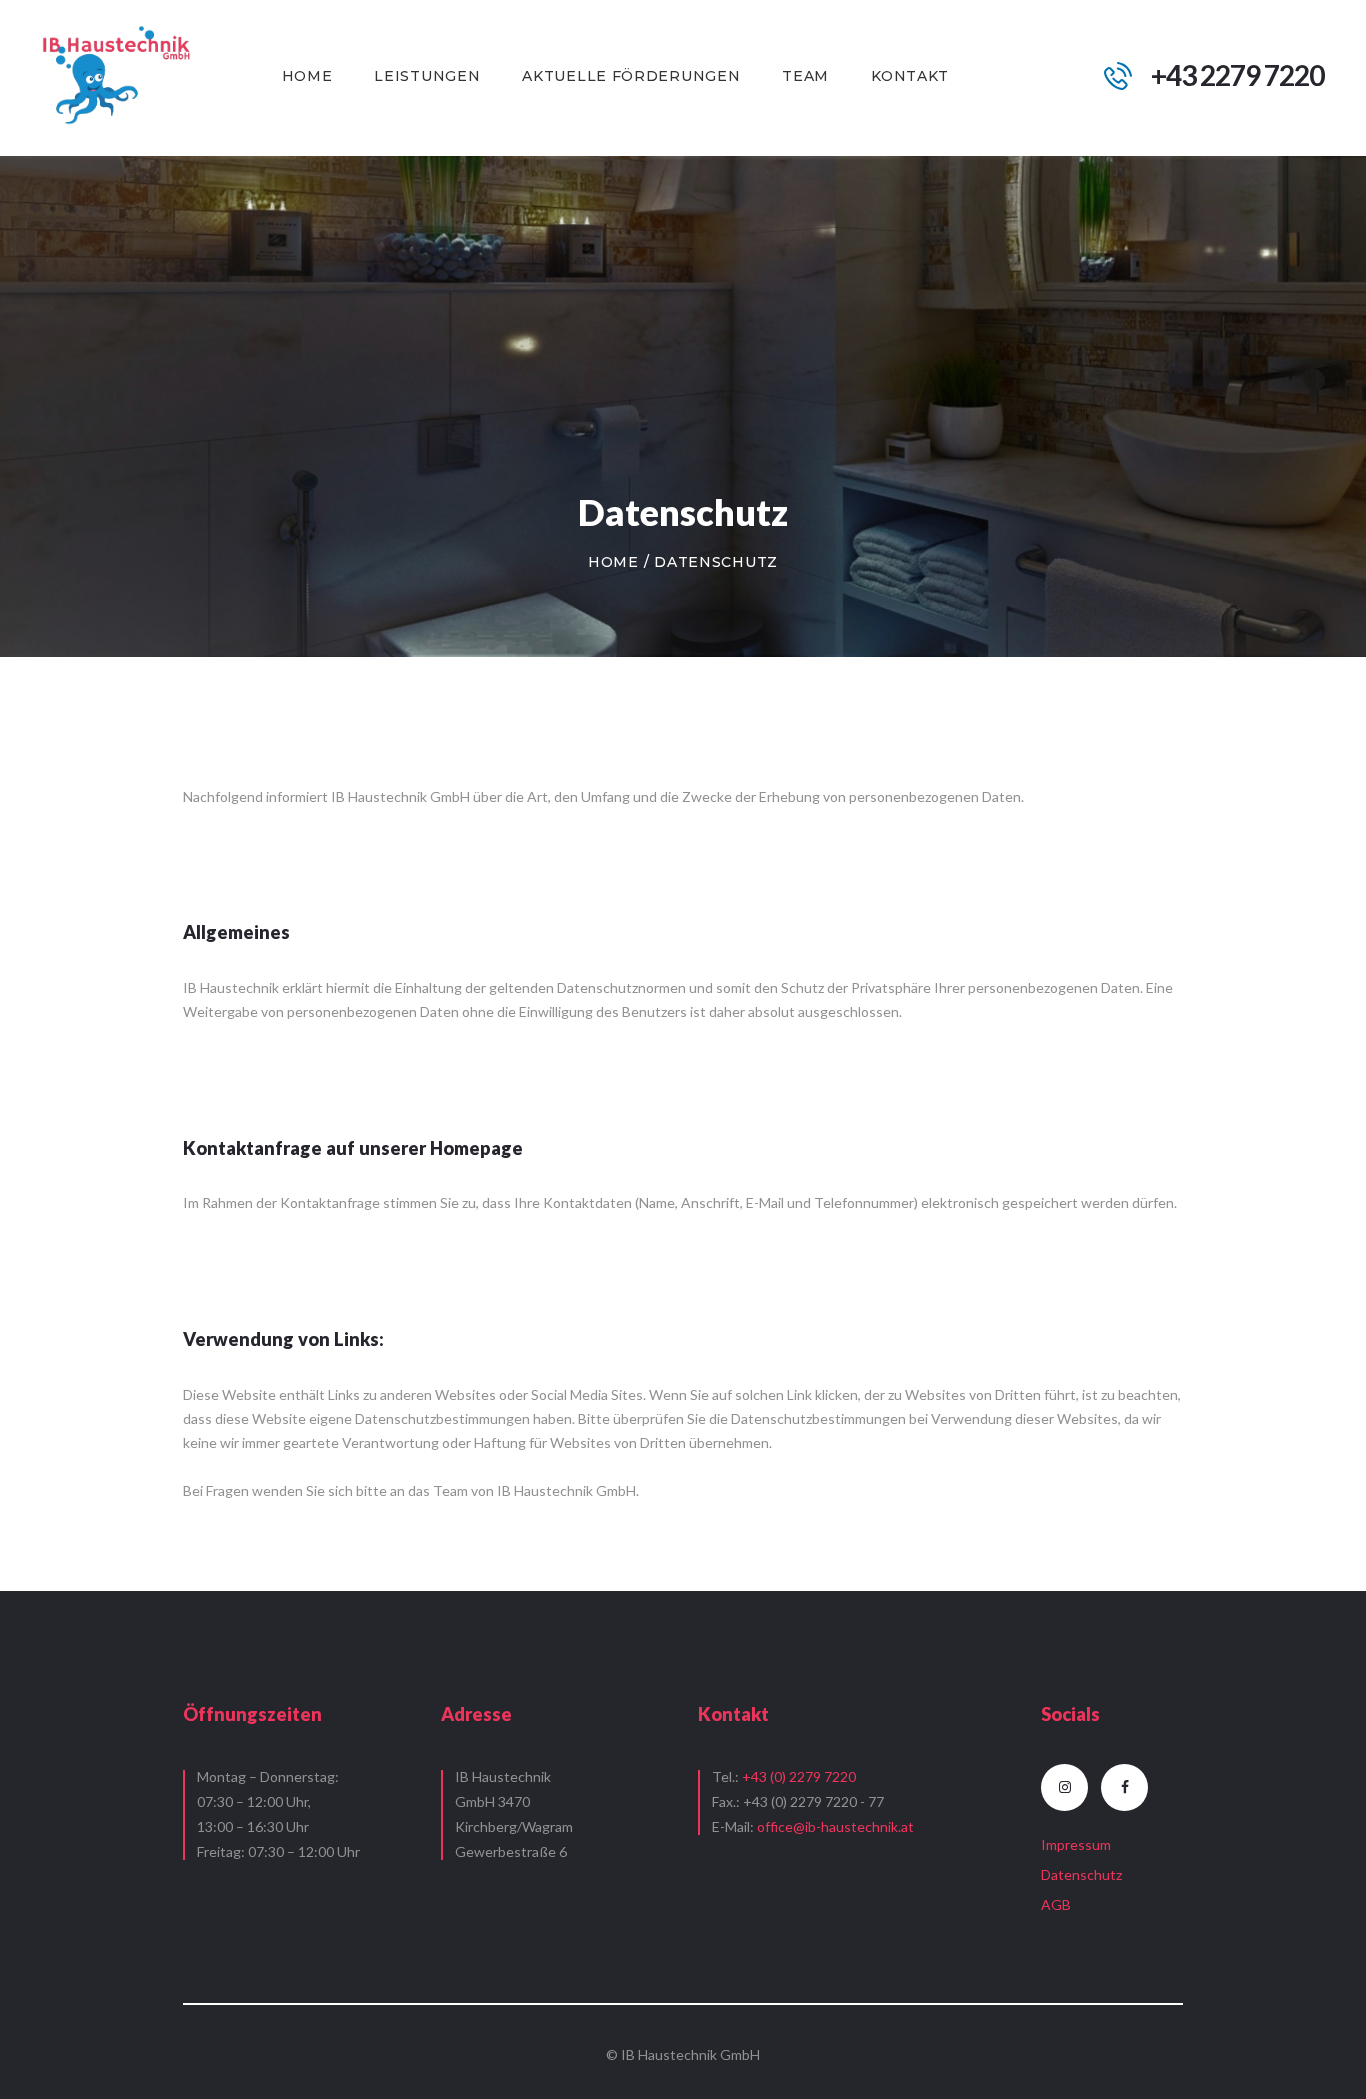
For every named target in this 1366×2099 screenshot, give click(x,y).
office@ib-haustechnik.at (835, 1826)
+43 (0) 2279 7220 (799, 1776)
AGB (1056, 1904)
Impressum (1076, 1844)
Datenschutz (1081, 1874)
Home (613, 562)
